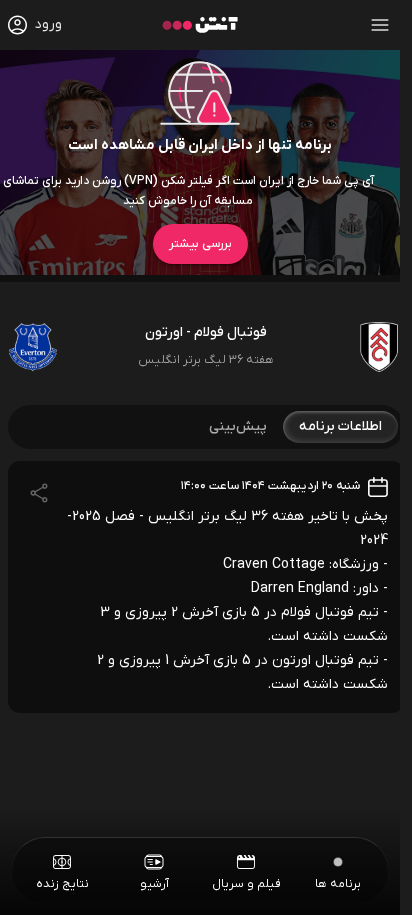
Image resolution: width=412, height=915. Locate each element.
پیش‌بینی (238, 426)
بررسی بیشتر (200, 244)
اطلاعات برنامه (340, 426)
